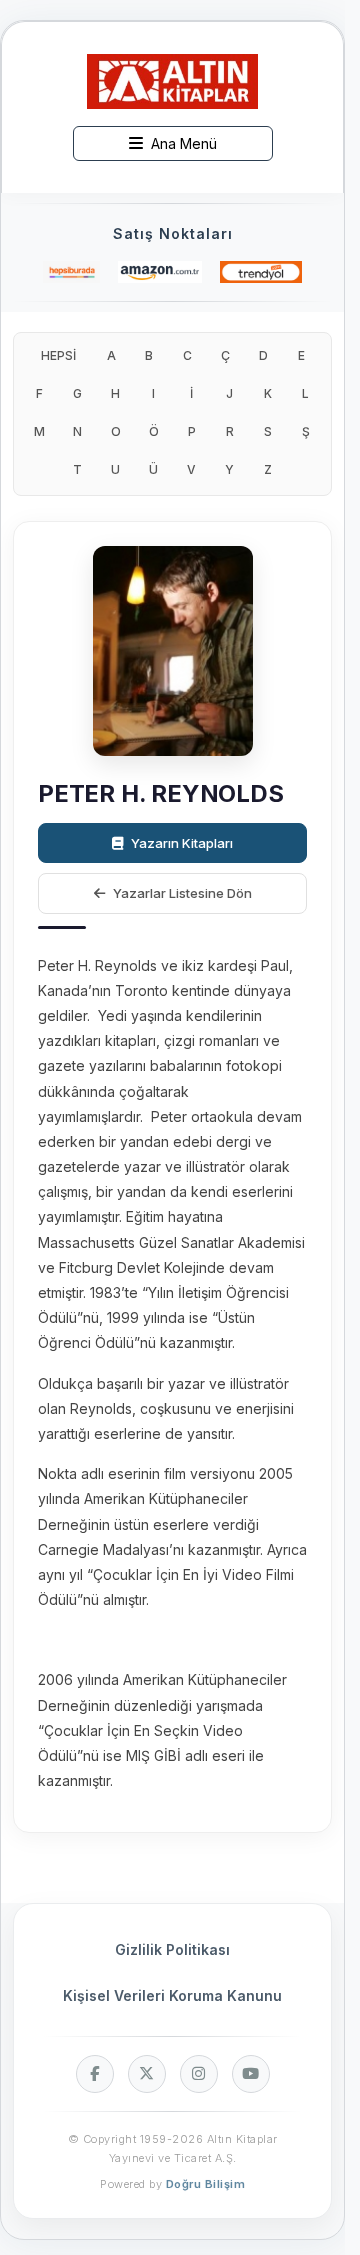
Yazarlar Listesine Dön (182, 893)
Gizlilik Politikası (172, 1949)
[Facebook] (95, 2074)
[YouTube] (251, 2074)
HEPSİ (58, 355)
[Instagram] (199, 2074)
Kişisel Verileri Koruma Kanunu (172, 1995)
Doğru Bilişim (206, 2184)
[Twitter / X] (147, 2074)
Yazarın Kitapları (182, 843)
